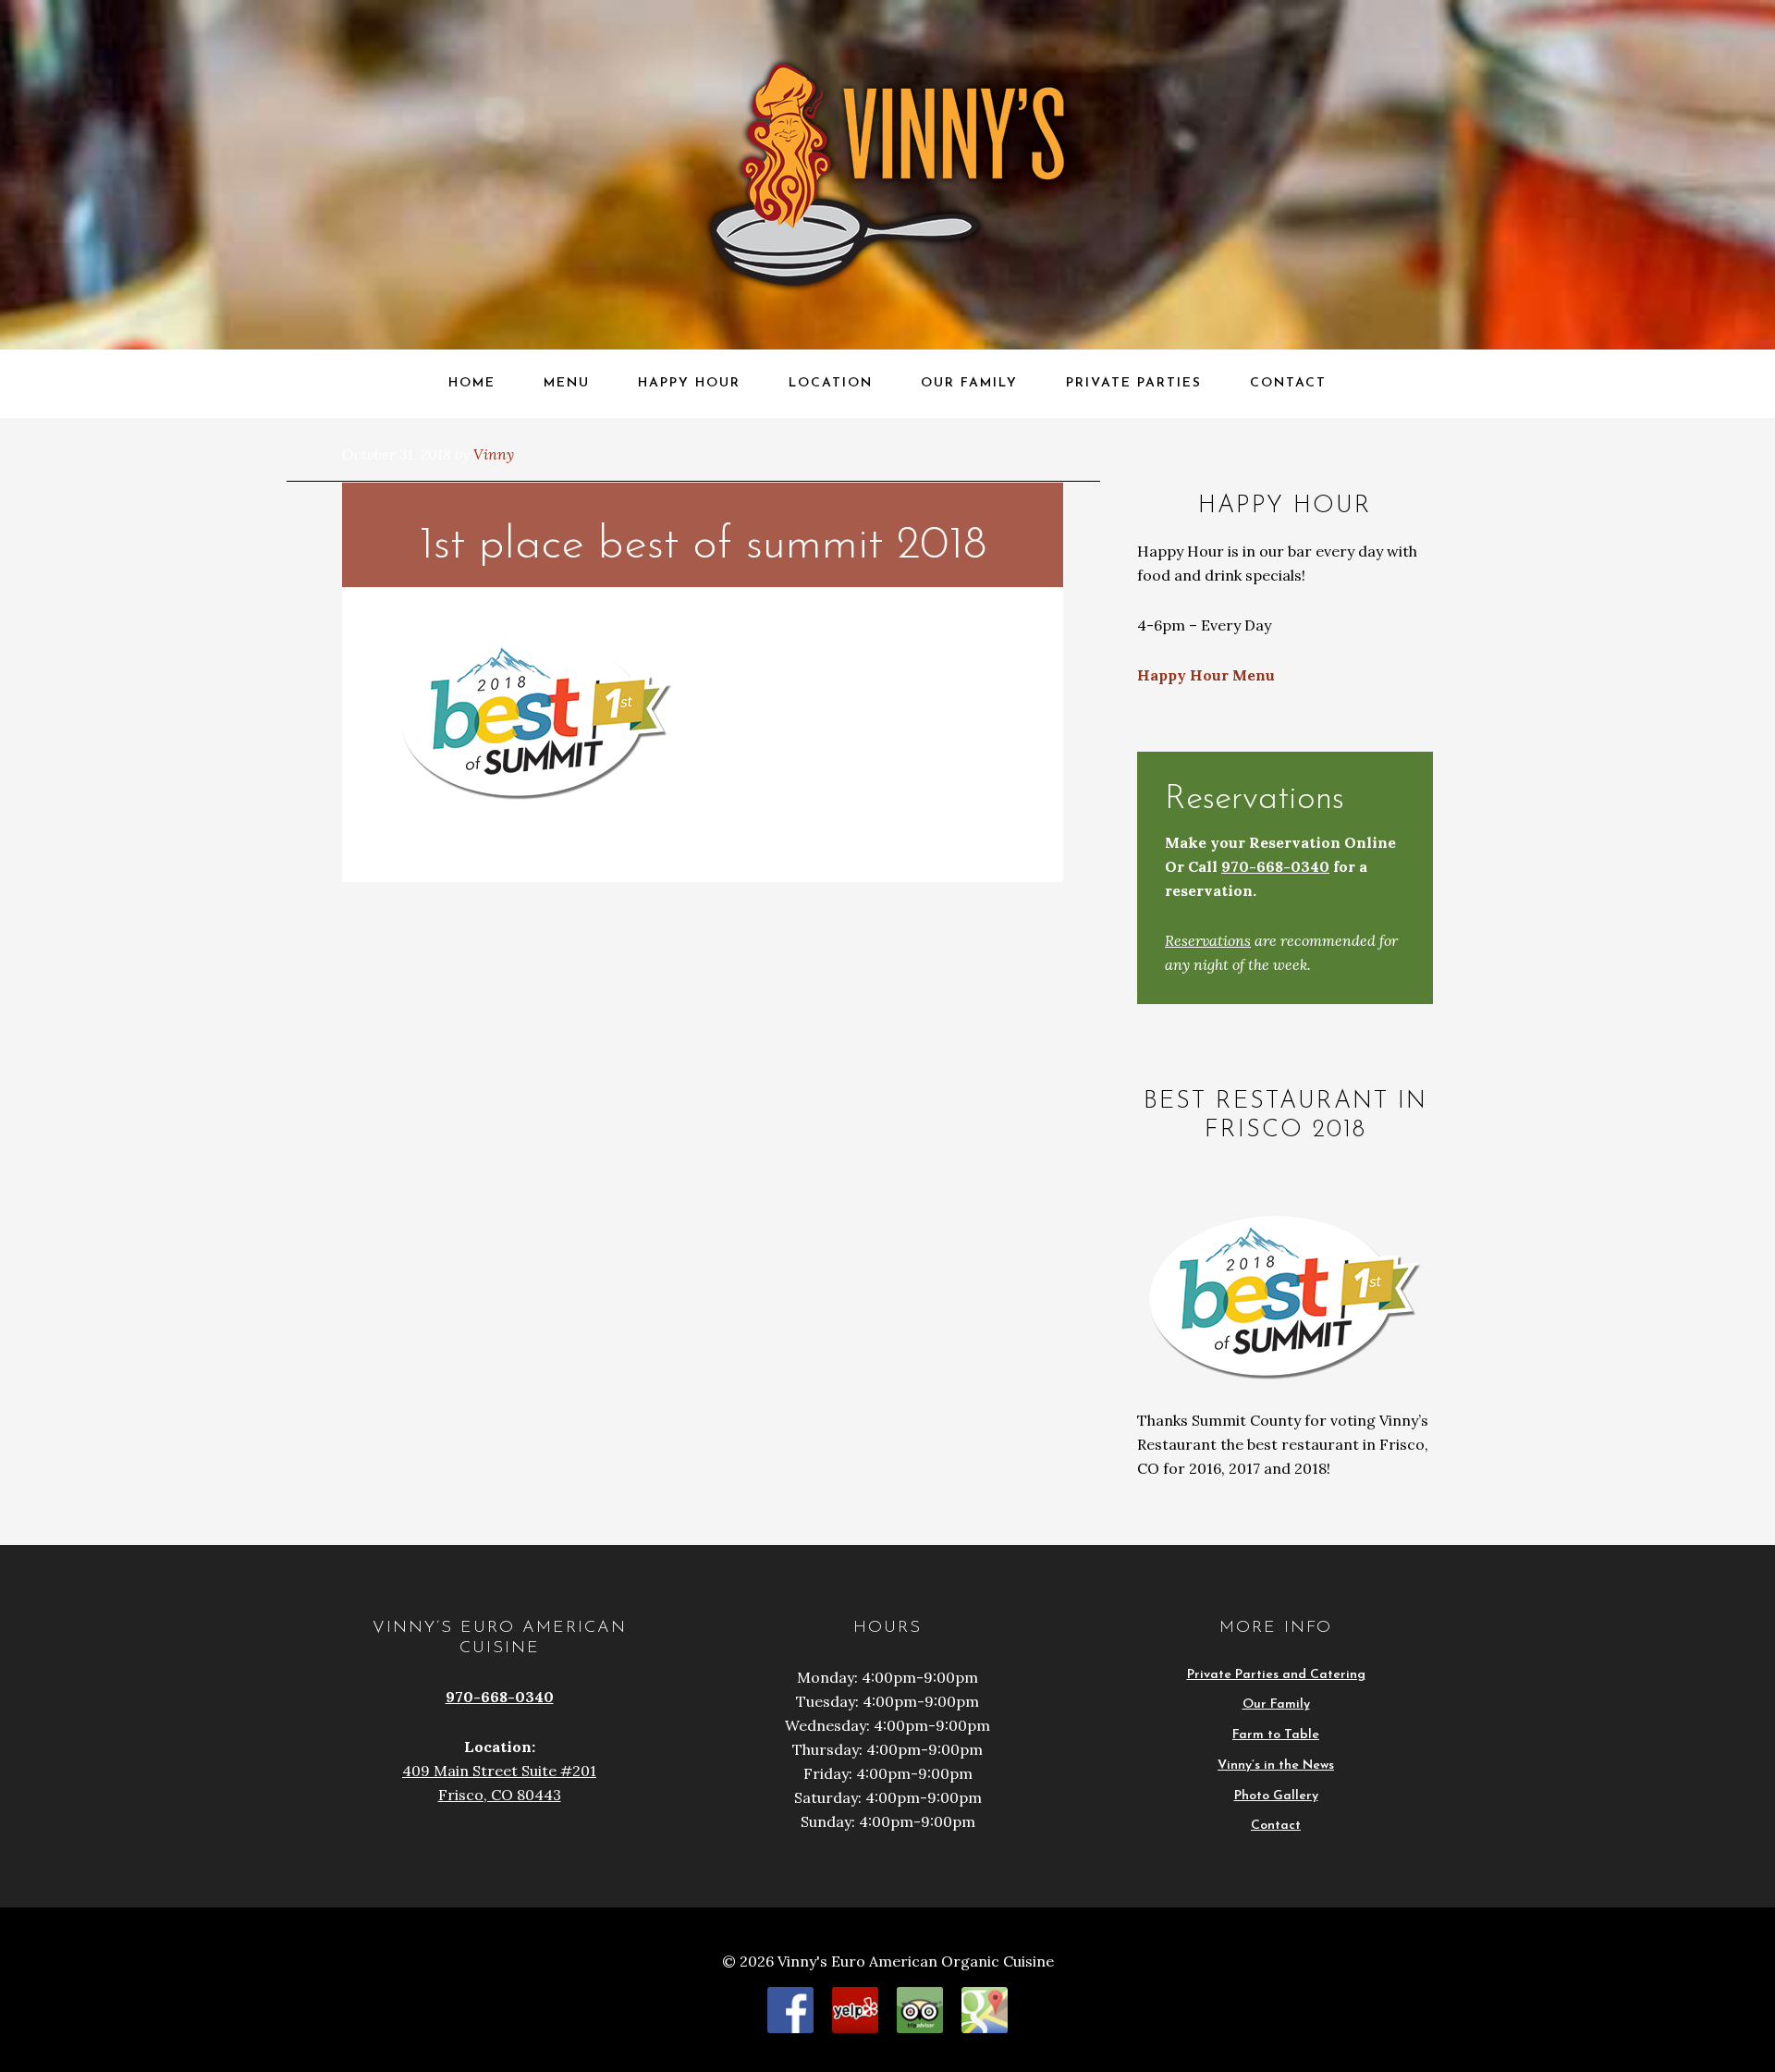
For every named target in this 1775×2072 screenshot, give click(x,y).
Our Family (1276, 1704)
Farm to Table (1276, 1735)
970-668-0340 (1275, 866)
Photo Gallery (1276, 1796)
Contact (1276, 1826)
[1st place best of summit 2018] (536, 797)
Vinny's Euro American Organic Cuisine (200, 34)
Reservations (1208, 940)
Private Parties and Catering (1276, 1675)
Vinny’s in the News (1276, 1765)
